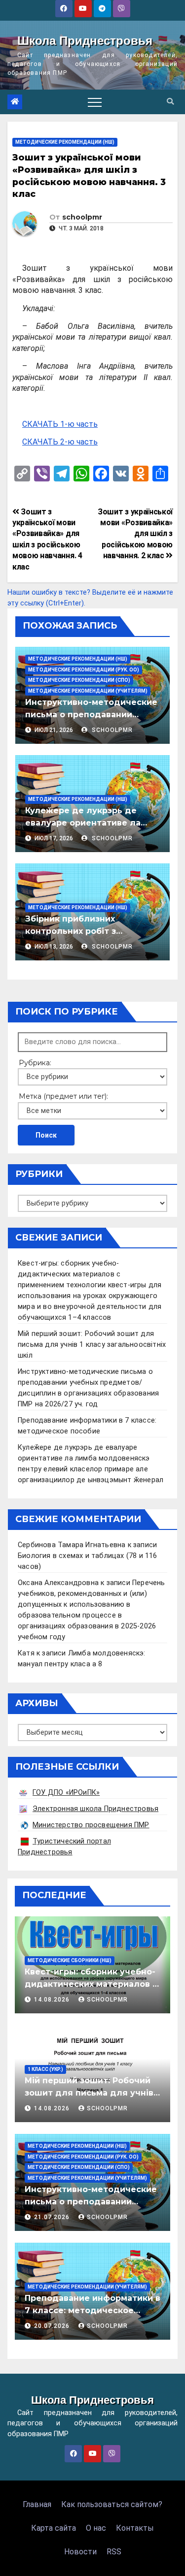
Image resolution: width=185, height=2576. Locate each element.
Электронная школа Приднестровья (95, 1809)
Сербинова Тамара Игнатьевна (72, 1545)
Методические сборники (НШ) (70, 1960)
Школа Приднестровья (85, 41)
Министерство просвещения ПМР (91, 1825)
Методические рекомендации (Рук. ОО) (84, 670)
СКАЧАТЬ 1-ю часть (60, 424)
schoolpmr (82, 217)
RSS (114, 2552)
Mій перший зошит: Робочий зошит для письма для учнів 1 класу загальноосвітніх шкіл (92, 1345)
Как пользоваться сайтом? (112, 2504)
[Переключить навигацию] (95, 102)
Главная (37, 2504)
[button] (170, 102)
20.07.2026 (53, 2326)
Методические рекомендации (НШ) (65, 142)
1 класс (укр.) (45, 2069)
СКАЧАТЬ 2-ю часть (60, 442)
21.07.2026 (53, 2217)
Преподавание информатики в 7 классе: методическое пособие (92, 2310)
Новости (80, 2552)
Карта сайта (54, 2528)
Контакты (135, 2528)
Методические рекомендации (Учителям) (88, 691)
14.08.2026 (53, 2000)
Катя (26, 1653)
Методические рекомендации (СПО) (79, 680)
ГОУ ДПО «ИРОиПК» (66, 1793)
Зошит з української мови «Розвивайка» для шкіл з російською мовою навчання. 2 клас (135, 534)
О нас (96, 2528)
